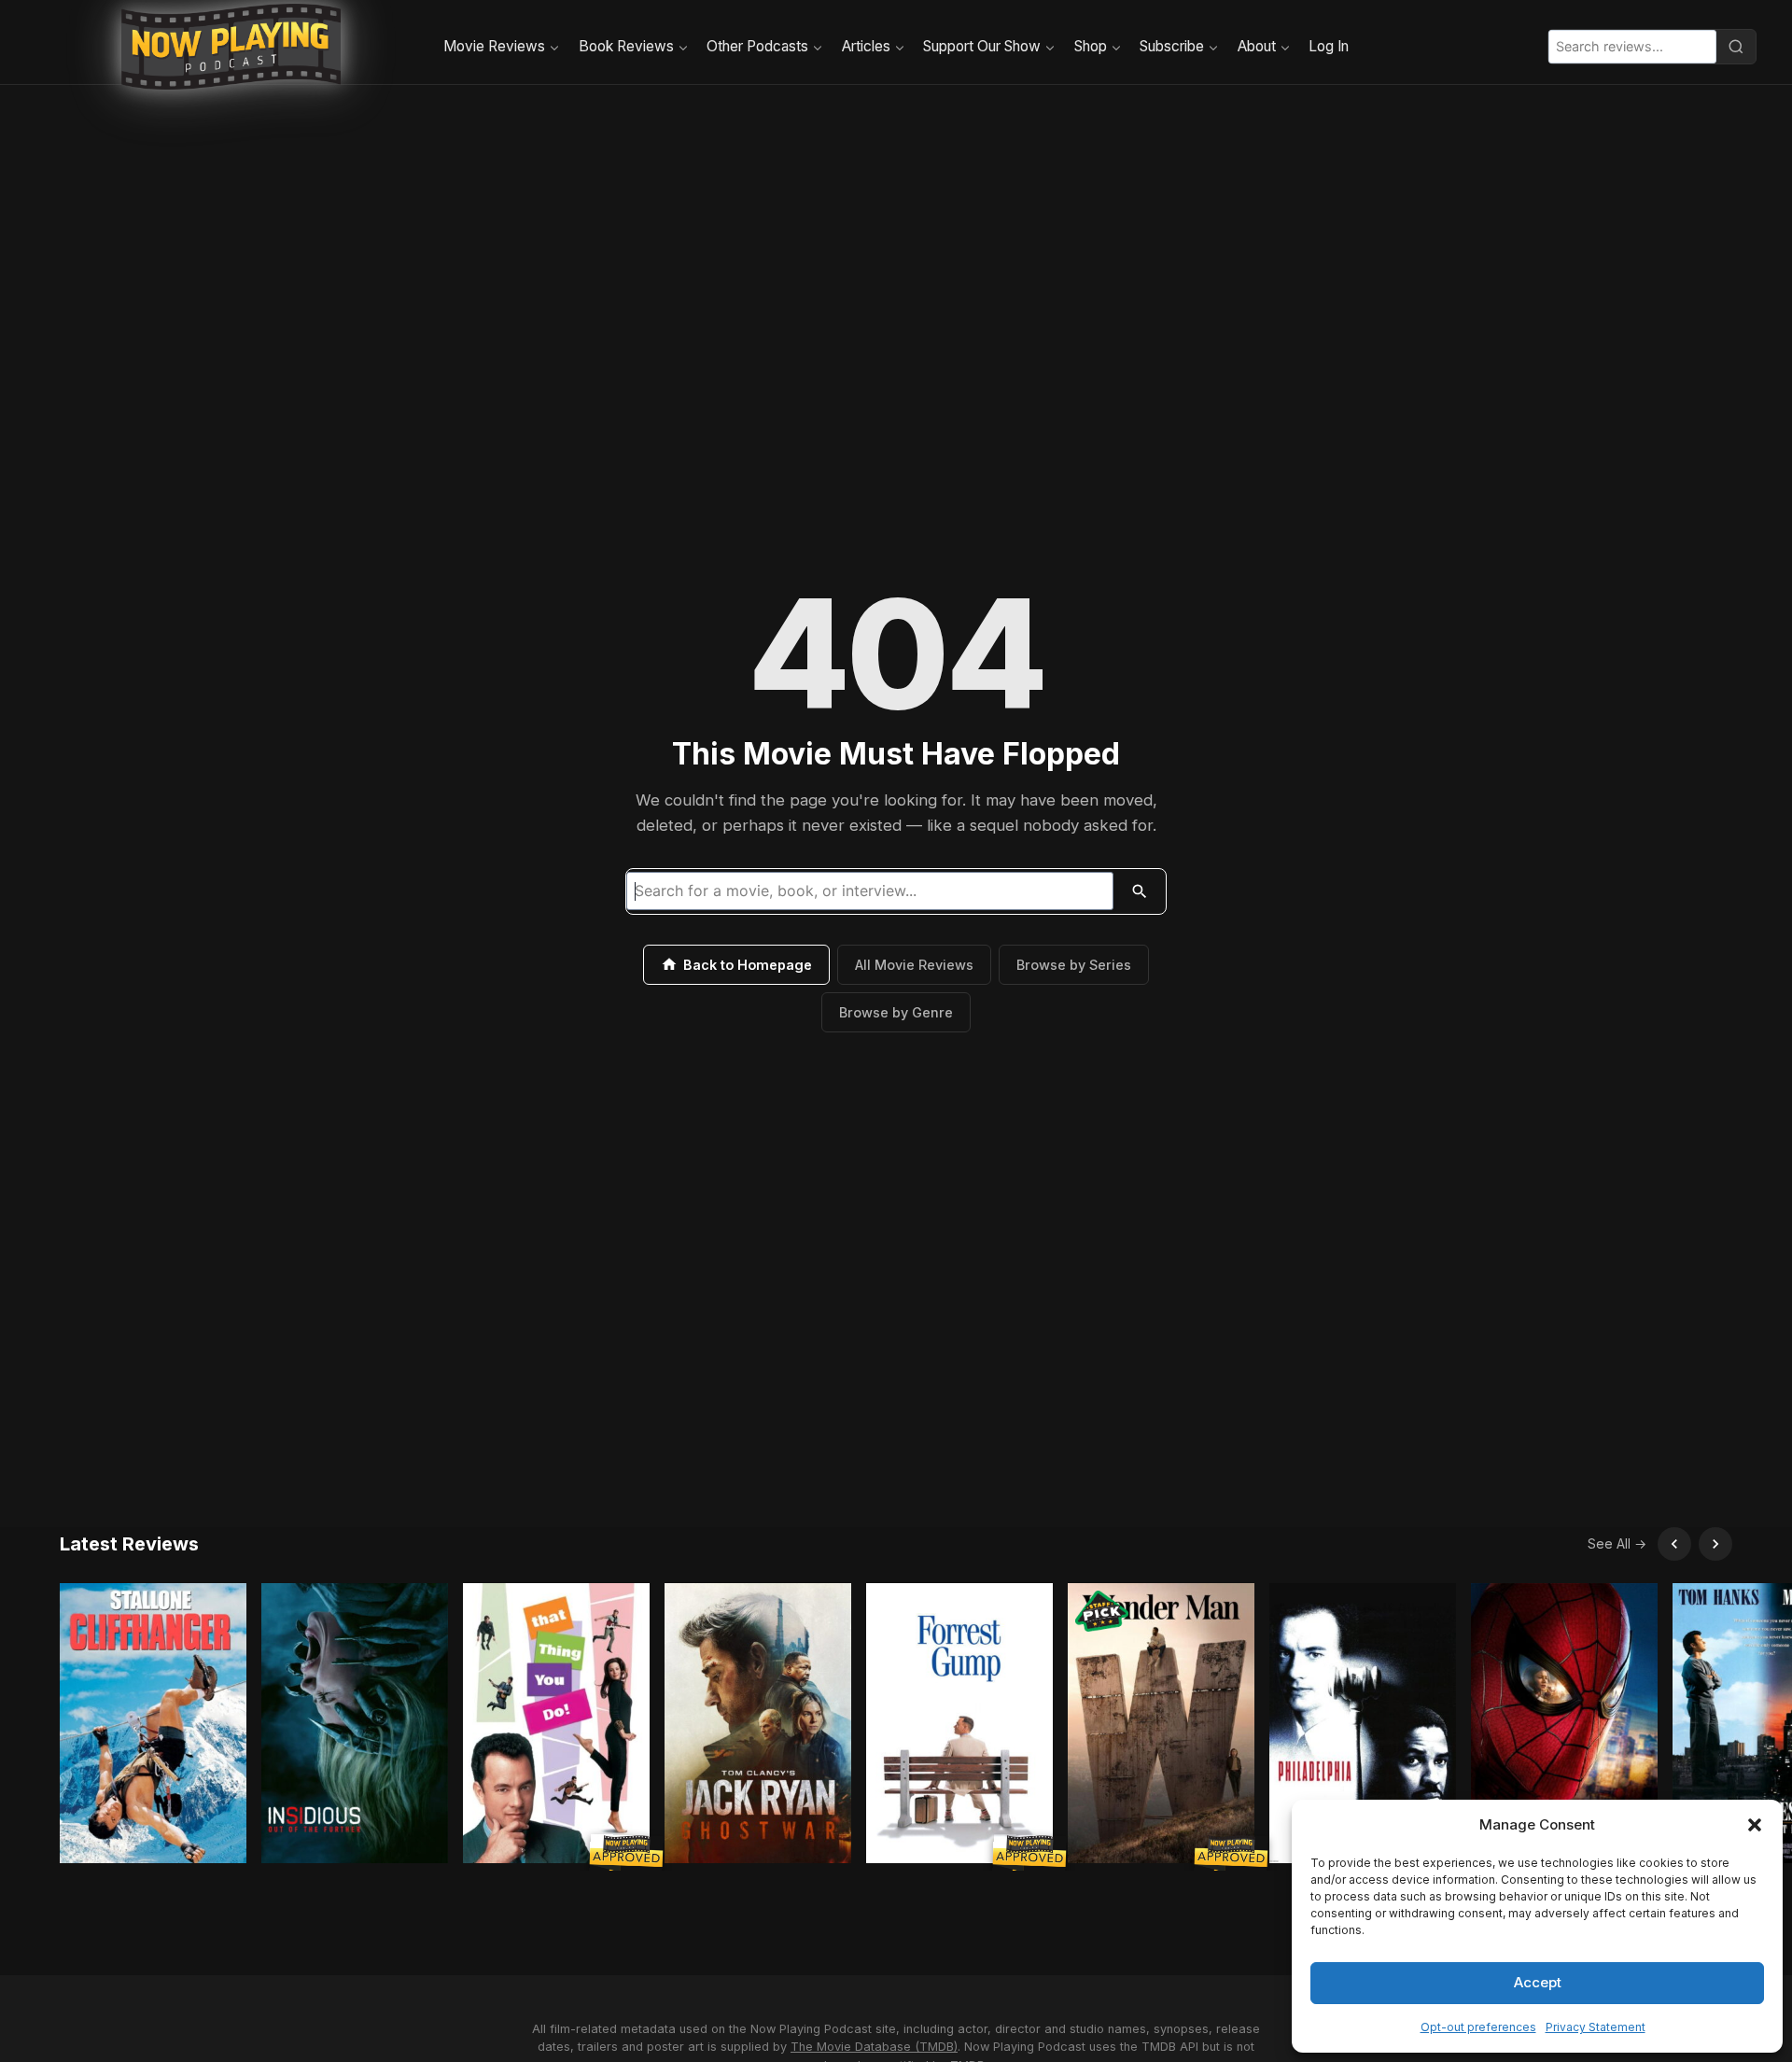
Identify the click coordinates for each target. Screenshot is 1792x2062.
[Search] (1736, 47)
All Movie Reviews (914, 965)
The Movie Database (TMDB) (874, 2047)
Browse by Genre (896, 1012)
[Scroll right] (1715, 1544)
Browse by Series (1074, 965)
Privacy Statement (1596, 2027)
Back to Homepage (748, 965)
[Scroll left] (1674, 1544)
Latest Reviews (129, 1544)
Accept (1538, 1982)
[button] (1755, 1825)
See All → (1617, 1543)
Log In (1329, 46)
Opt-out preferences (1478, 2027)
